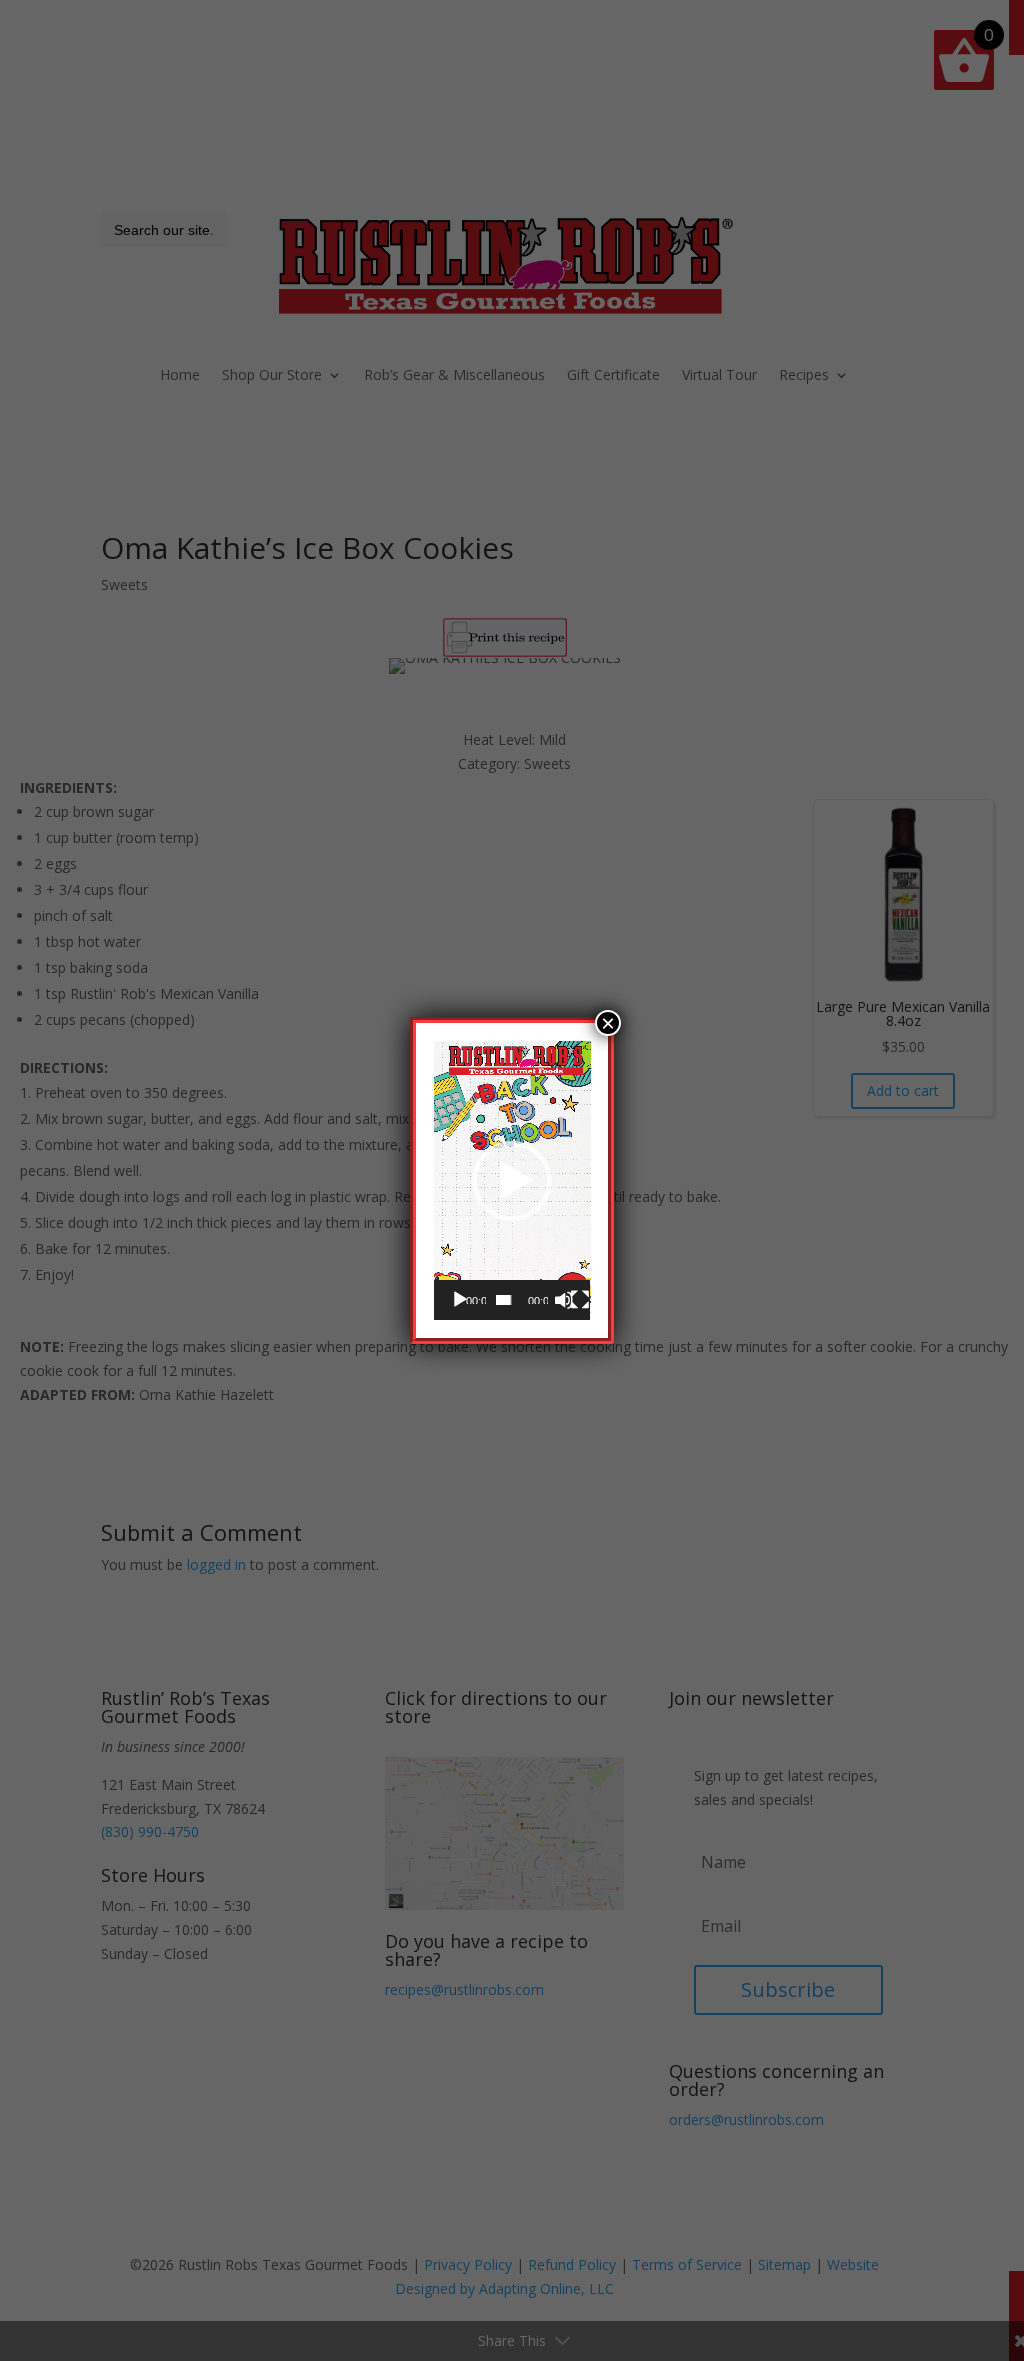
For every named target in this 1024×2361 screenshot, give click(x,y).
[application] (512, 1180)
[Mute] (564, 1300)
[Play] (460, 1300)
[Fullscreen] (580, 1300)
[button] (512, 1181)
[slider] (504, 1300)
